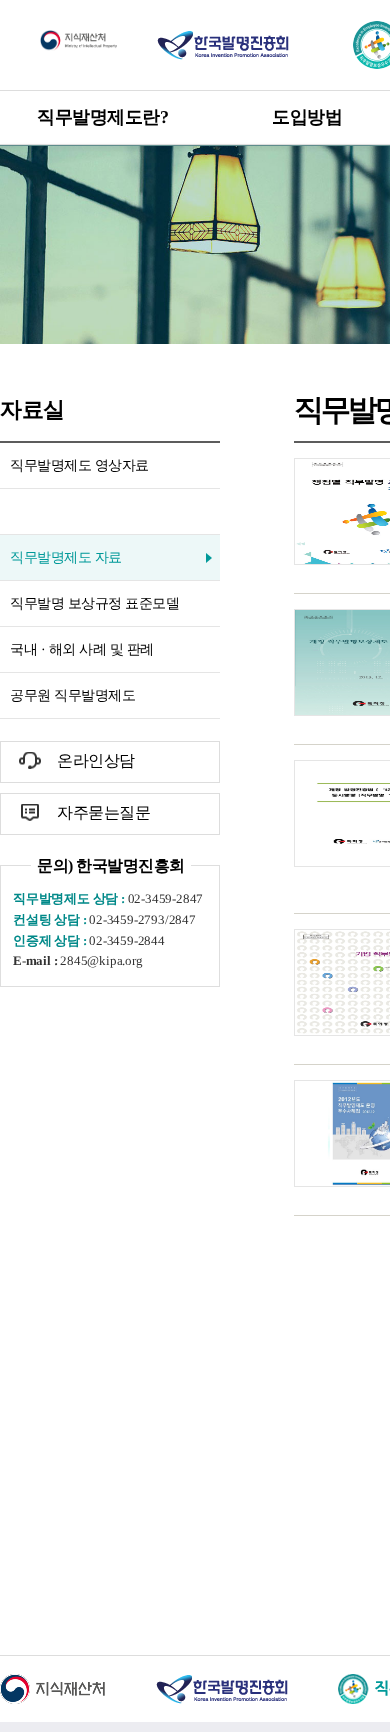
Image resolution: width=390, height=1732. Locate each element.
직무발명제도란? (102, 117)
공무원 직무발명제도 (72, 695)
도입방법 (307, 117)
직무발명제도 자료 (66, 557)
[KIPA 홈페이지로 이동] (223, 44)
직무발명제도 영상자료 (79, 465)
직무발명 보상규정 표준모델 (94, 603)
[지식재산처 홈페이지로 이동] (78, 39)
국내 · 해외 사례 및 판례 (82, 649)
